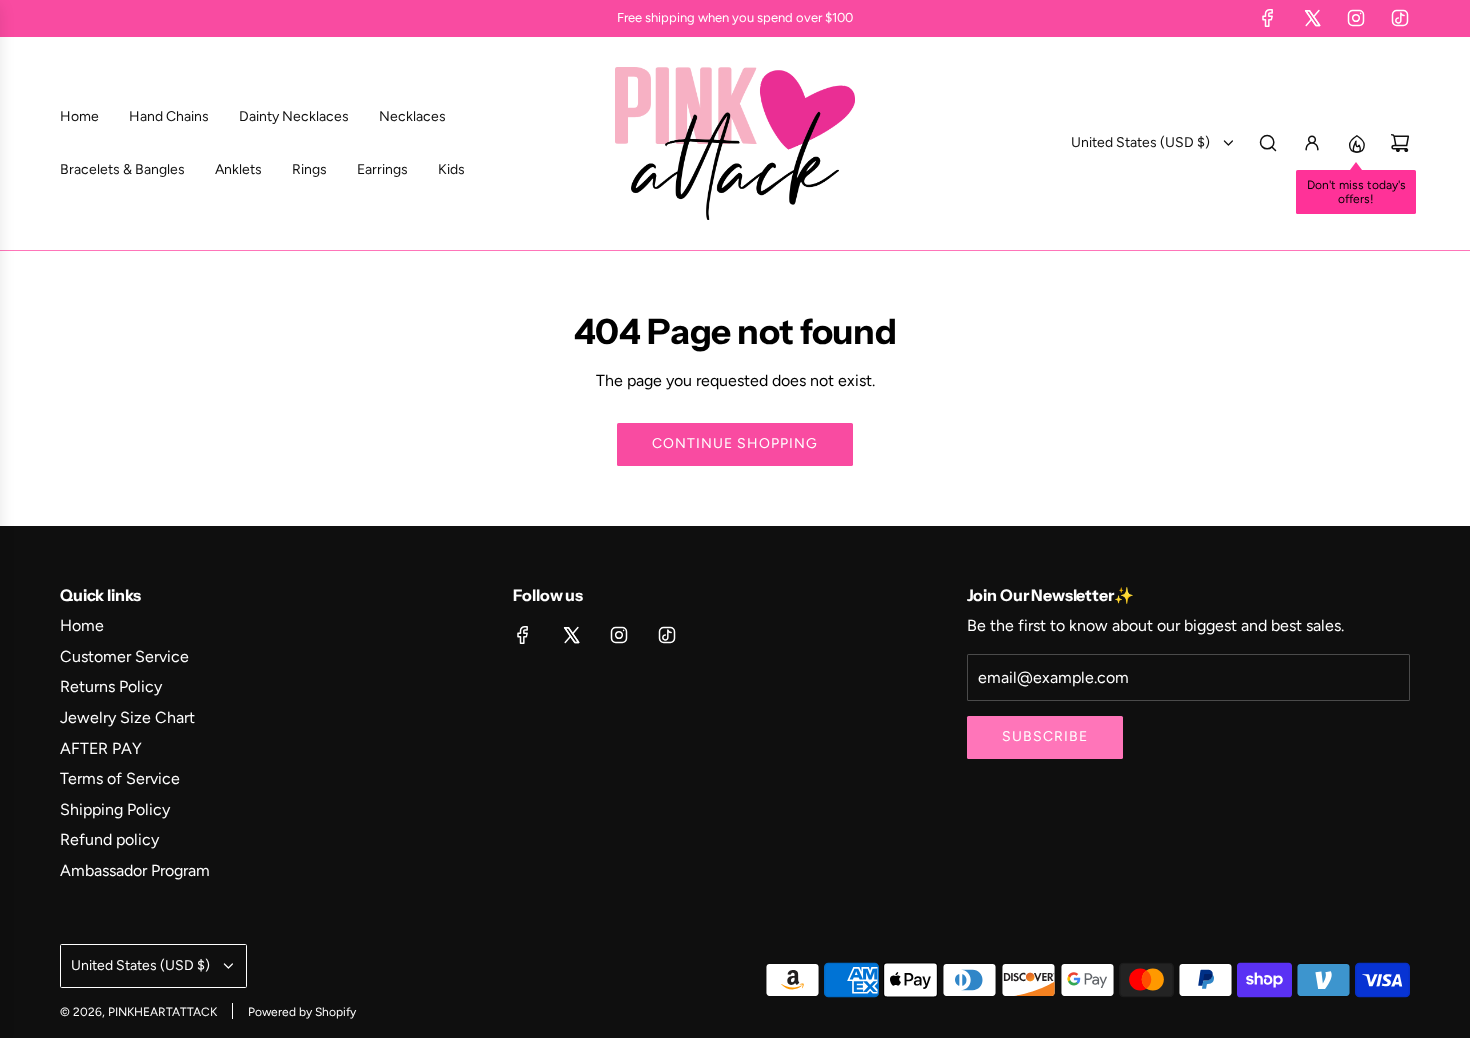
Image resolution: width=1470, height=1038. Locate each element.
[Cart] (1400, 143)
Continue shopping (735, 443)
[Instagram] (1356, 18)
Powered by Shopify (302, 1012)
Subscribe (1045, 736)
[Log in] (1312, 143)
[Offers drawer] (1356, 143)
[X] (1312, 18)
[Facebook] (1268, 18)
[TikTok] (1400, 18)
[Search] (1268, 143)
